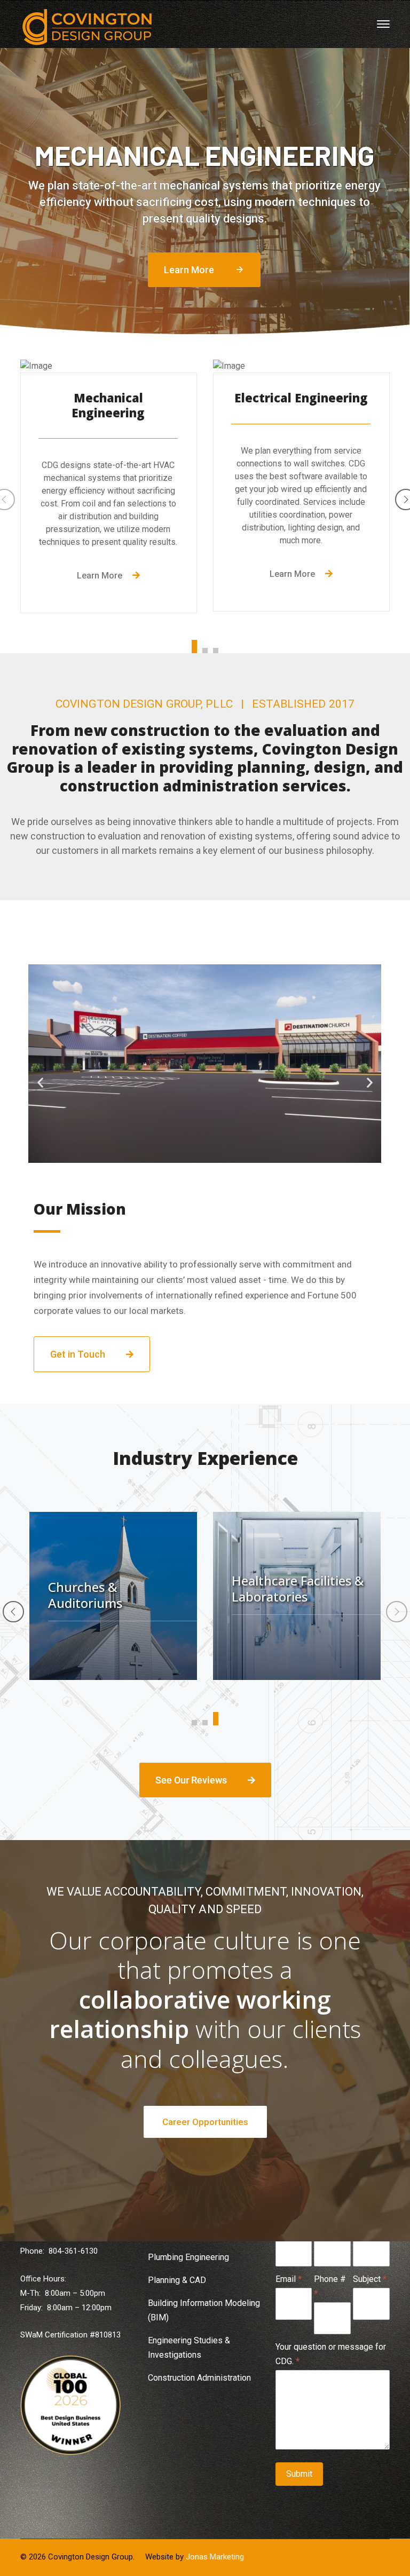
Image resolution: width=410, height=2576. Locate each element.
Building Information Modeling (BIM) (204, 2310)
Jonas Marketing (215, 2557)
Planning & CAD (177, 2280)
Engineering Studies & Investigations (189, 2348)
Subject (370, 2279)
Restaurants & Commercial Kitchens (111, 1582)
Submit (299, 2474)
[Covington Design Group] (87, 26)
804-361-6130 (73, 2251)
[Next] (397, 1612)
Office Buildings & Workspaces (284, 1595)
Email (289, 2279)
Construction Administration (199, 2378)
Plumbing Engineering (188, 2257)
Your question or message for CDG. (331, 2354)
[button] (40, 1082)
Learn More (204, 270)
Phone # (330, 2286)
